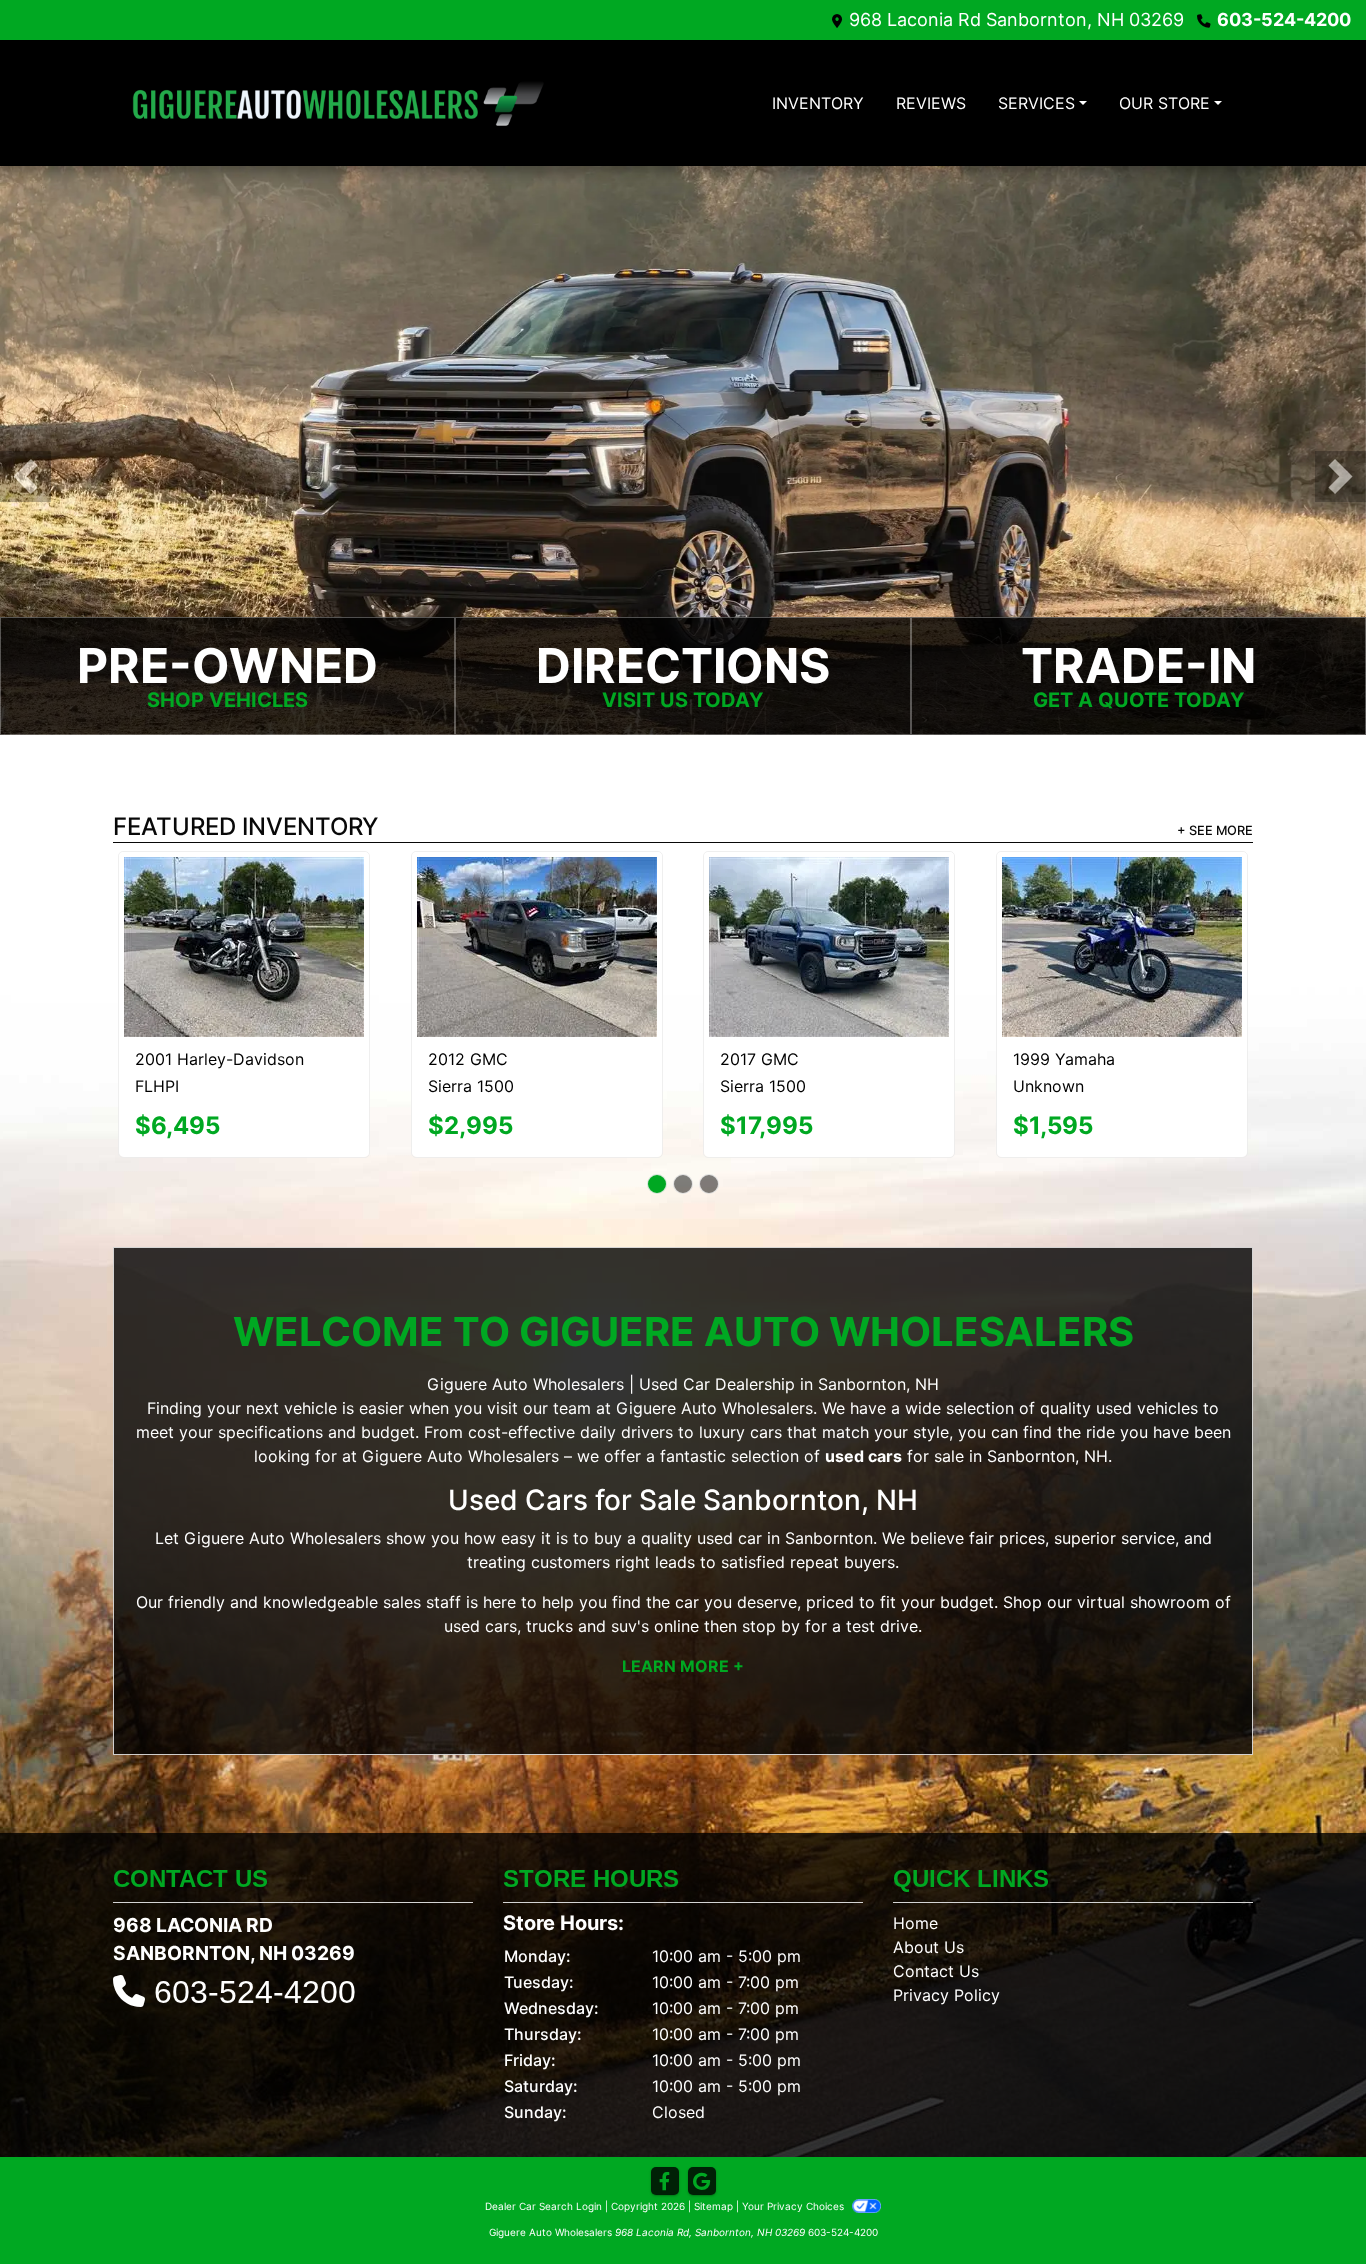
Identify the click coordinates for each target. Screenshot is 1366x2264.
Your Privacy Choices (794, 2171)
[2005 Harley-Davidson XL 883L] (1122, 930)
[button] (25, 476)
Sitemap (713, 2171)
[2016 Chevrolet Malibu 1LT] (537, 909)
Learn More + (683, 1631)
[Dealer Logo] (338, 103)
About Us (928, 1912)
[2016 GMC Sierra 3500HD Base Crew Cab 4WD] (244, 907)
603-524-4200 (1284, 19)
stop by (771, 1591)
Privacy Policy (946, 1960)
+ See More (1215, 830)
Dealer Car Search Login (543, 2171)
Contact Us (936, 1936)
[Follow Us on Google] (702, 2146)
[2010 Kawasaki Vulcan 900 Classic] (829, 919)
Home (915, 1888)
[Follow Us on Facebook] (665, 2146)
